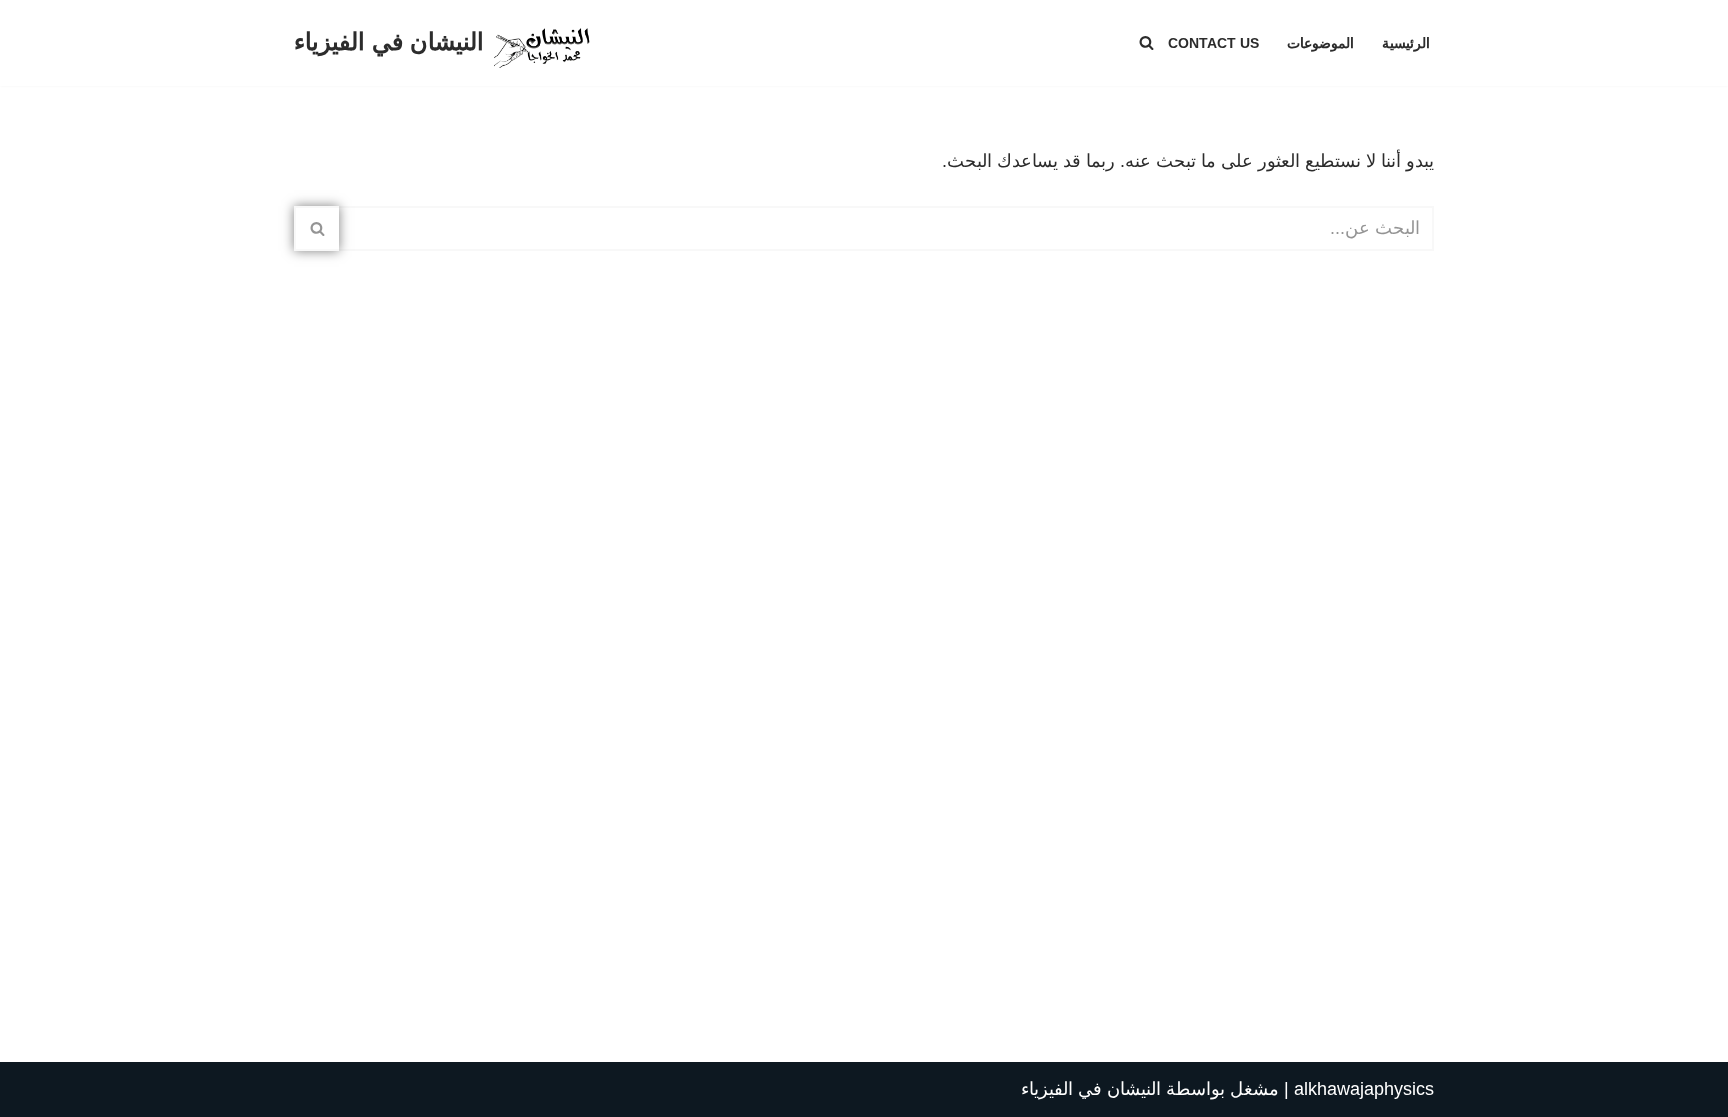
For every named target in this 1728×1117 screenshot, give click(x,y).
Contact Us (1213, 43)
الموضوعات (1320, 43)
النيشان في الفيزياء (1091, 1089)
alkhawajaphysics (1364, 1089)
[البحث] (1146, 42)
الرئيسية (1406, 43)
